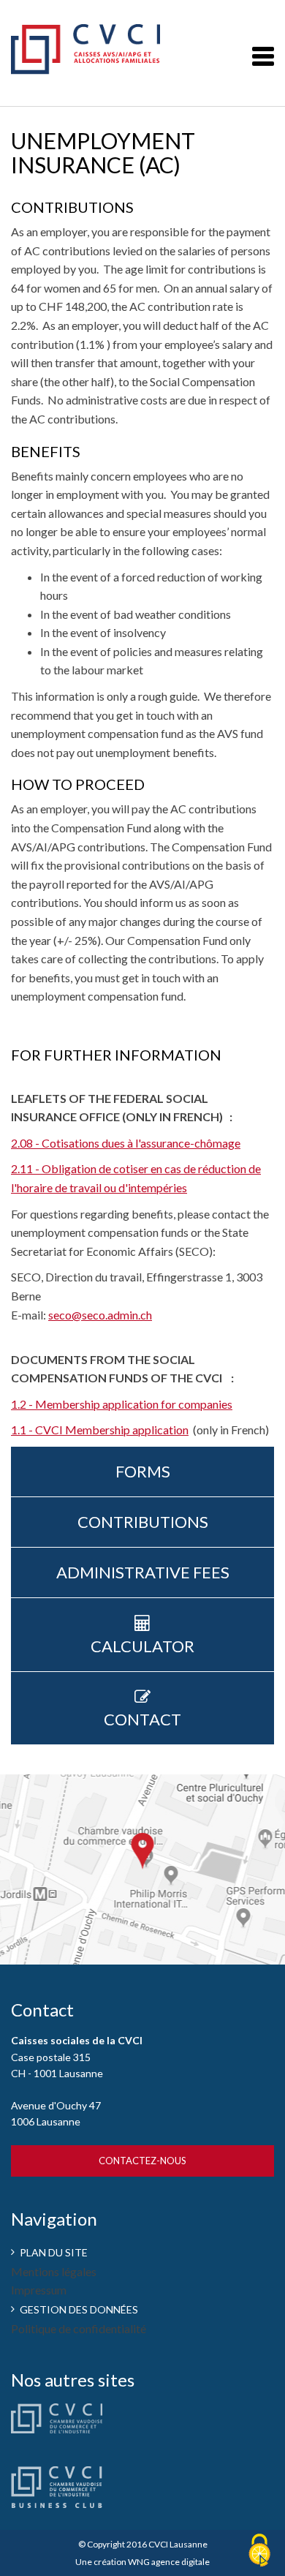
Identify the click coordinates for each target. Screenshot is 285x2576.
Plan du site (54, 2252)
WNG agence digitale (169, 2562)
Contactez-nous (142, 2161)
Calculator (142, 1646)
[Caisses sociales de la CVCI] (106, 43)
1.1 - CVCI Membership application (100, 1430)
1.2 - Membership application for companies (122, 1404)
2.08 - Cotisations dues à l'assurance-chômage (126, 1143)
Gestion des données (79, 2309)
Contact (142, 1719)
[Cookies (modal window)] (259, 2551)
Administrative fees (143, 1572)
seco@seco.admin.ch (100, 1315)
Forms (143, 1471)
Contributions (143, 1522)
